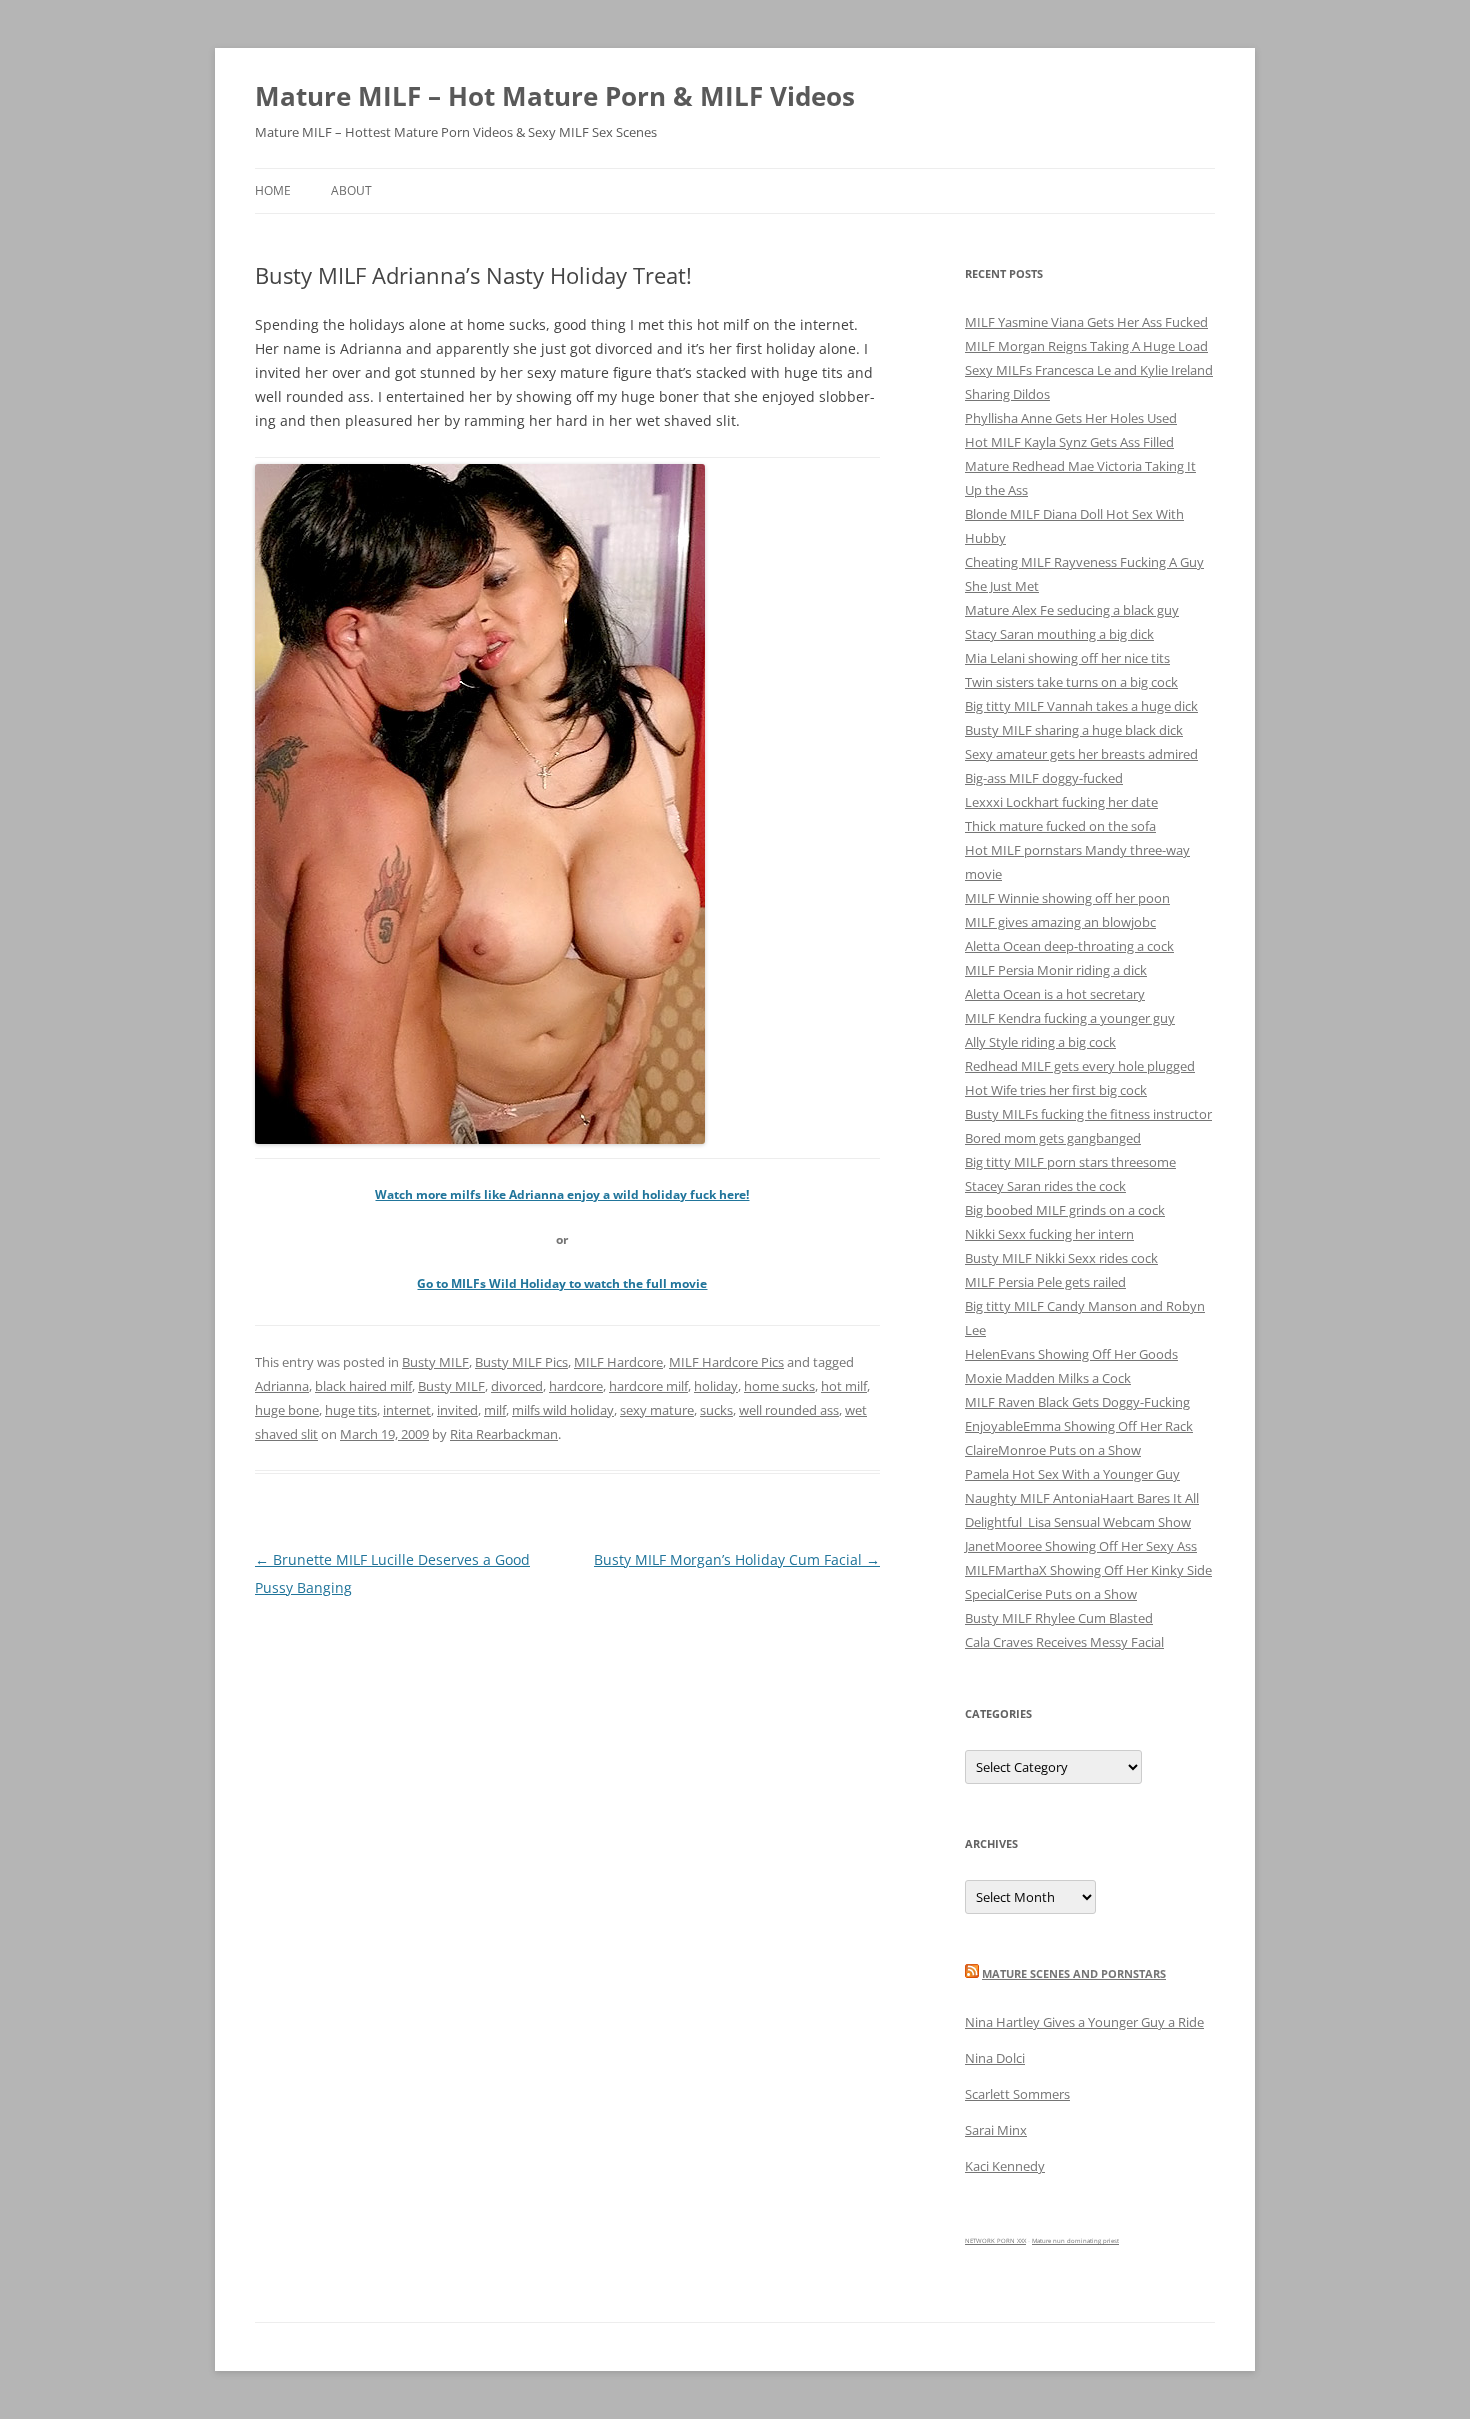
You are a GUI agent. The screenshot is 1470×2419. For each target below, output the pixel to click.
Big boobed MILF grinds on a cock (1065, 1210)
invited (457, 1410)
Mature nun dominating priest (1075, 2241)
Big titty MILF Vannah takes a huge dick (1081, 706)
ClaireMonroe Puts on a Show (1053, 1450)
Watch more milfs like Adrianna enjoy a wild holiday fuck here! (562, 1194)
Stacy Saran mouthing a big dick (1059, 634)
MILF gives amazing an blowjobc (1060, 922)
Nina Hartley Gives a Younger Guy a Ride (1084, 2022)
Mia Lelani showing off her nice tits (1067, 658)
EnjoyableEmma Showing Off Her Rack (1079, 1426)
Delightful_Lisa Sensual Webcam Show (1078, 1522)
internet (407, 1410)
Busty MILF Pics (521, 1362)
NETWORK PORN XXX (995, 2241)
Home (273, 190)
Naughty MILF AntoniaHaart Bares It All (1082, 1498)
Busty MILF (435, 1362)
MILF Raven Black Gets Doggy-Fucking (1077, 1402)
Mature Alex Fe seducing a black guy (1072, 610)
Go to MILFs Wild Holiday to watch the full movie (562, 1283)
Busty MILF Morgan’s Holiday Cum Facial (737, 1559)
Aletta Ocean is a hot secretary (1055, 994)
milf (495, 1410)
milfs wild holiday (563, 1410)
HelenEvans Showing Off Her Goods (1071, 1354)
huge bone (287, 1410)
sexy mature (657, 1410)
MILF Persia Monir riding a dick (1056, 970)
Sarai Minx (996, 2130)
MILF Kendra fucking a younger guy (1070, 1018)
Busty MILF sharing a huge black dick (1074, 730)
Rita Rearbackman (504, 1434)
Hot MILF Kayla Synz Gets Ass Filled (1069, 442)
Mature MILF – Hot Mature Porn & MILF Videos (555, 96)
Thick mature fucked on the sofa (1060, 826)
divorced (517, 1386)
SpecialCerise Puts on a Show (1051, 1594)
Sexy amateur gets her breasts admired (1081, 754)
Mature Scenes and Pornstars (1074, 1973)
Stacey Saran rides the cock (1045, 1186)
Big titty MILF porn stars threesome (1070, 1162)
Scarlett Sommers (1017, 2094)
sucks (716, 1410)
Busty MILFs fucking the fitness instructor (1088, 1114)
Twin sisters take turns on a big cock (1071, 682)
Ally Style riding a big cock (1040, 1042)
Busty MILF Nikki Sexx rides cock (1061, 1258)
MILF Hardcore (618, 1362)
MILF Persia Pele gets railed (1045, 1282)
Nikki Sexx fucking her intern (1049, 1234)
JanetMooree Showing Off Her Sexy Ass (1081, 1546)
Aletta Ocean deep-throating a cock (1069, 946)
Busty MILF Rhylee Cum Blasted (1059, 1618)
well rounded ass (789, 1410)
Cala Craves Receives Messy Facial (1064, 1642)
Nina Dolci (995, 2058)
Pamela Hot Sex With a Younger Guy (1072, 1474)
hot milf (844, 1386)
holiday (716, 1386)
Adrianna (282, 1386)
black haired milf (363, 1386)
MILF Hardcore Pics (726, 1362)
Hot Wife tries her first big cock (1056, 1090)
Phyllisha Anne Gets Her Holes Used (1071, 418)
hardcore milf (648, 1386)
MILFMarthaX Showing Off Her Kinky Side (1088, 1570)
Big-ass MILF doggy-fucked (1044, 778)
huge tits (351, 1410)
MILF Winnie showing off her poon (1067, 898)
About (351, 190)
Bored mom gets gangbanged (1053, 1138)
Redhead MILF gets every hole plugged (1080, 1066)
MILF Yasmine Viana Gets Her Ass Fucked (1086, 322)
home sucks (779, 1386)
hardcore (576, 1386)
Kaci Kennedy (1005, 2166)
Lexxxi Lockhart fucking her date (1061, 802)
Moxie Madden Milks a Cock (1048, 1378)
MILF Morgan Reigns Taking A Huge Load (1086, 346)
